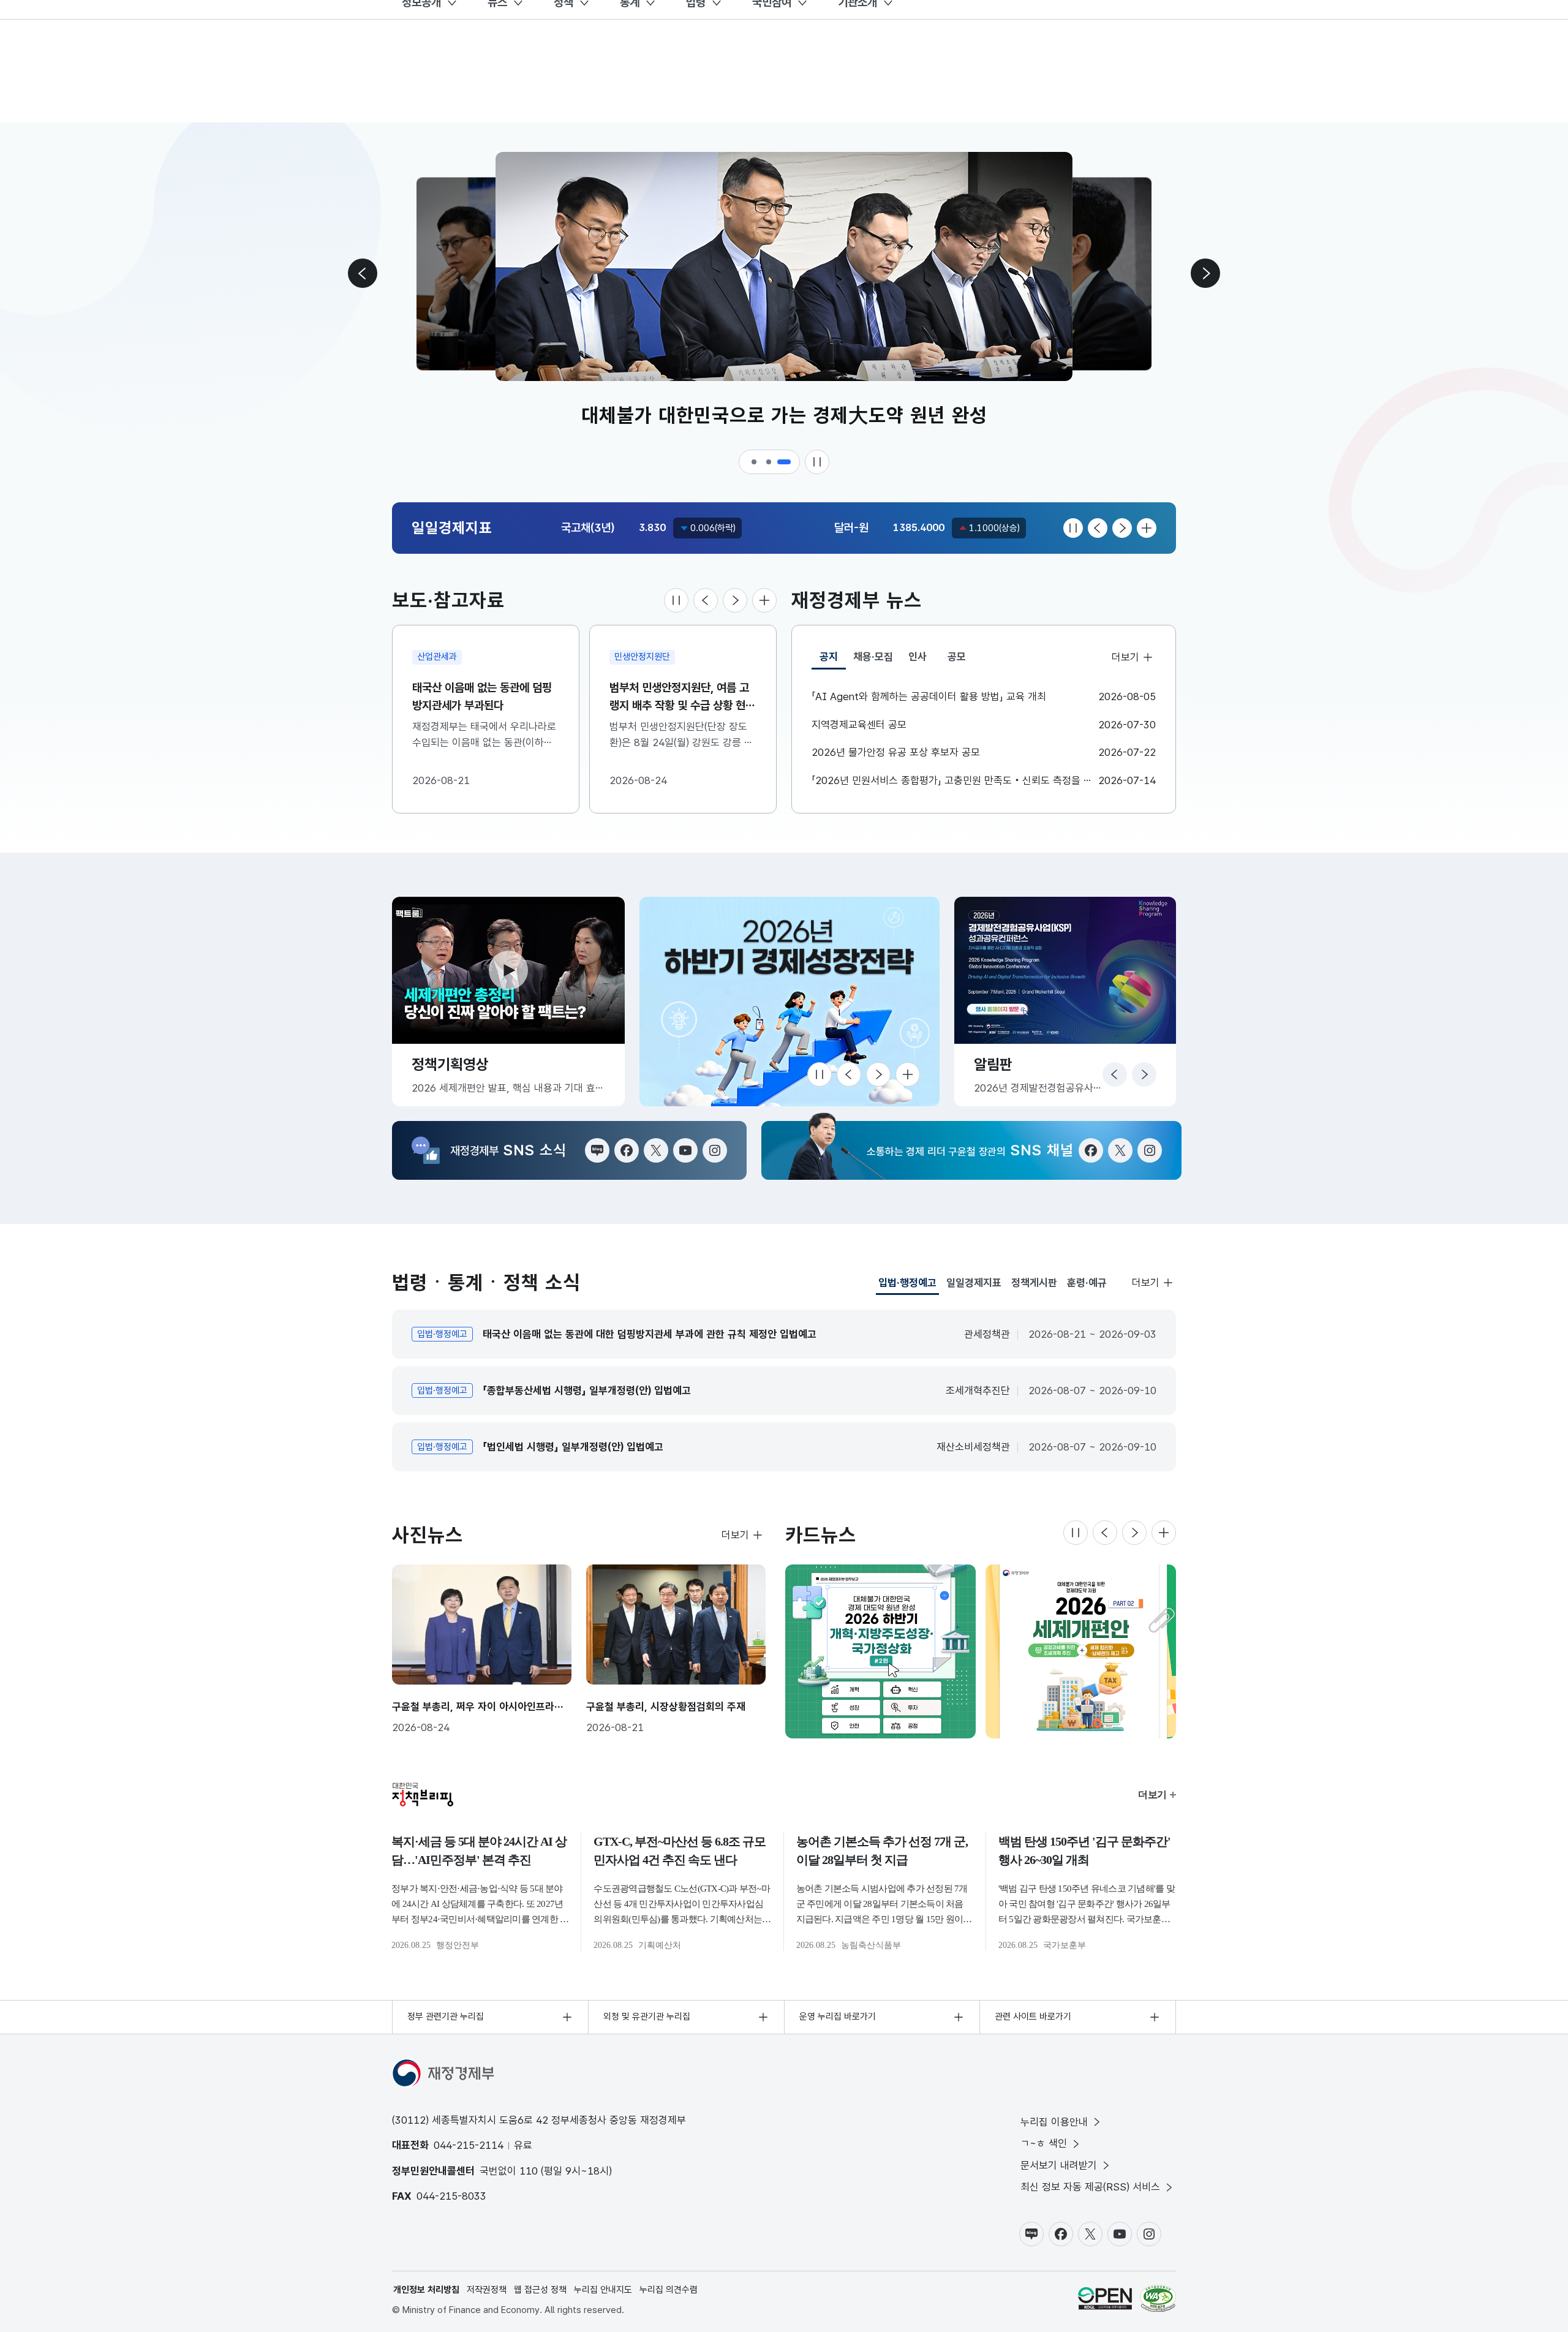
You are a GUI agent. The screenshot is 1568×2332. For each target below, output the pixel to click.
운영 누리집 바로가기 (838, 2017)
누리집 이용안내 (1054, 2122)
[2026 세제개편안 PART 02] (1081, 1651)
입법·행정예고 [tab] (907, 1286)
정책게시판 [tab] (1034, 1283)
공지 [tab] (833, 660)
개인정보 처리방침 (426, 2290)
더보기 (1125, 657)
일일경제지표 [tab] (974, 1283)
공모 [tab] (957, 657)
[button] (755, 462)
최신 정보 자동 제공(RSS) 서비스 (1090, 2187)
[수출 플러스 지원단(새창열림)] (790, 1002)
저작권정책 (487, 2290)
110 (529, 2171)
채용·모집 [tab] (873, 657)
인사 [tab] (918, 657)
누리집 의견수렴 (669, 2290)
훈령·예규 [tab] (1087, 1283)
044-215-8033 (451, 2196)
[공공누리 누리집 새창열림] (1105, 2298)
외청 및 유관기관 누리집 (647, 2017)
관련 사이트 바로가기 (1033, 2017)
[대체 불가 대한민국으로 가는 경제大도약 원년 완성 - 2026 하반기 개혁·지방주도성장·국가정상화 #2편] (880, 1651)
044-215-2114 (469, 2145)
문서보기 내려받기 (1059, 2165)
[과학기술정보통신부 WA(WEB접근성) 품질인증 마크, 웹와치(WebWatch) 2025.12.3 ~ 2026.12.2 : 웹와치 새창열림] (1158, 2298)
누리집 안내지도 (603, 2290)
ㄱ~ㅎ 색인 (1044, 2143)
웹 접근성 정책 (540, 2290)
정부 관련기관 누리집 (446, 2017)
